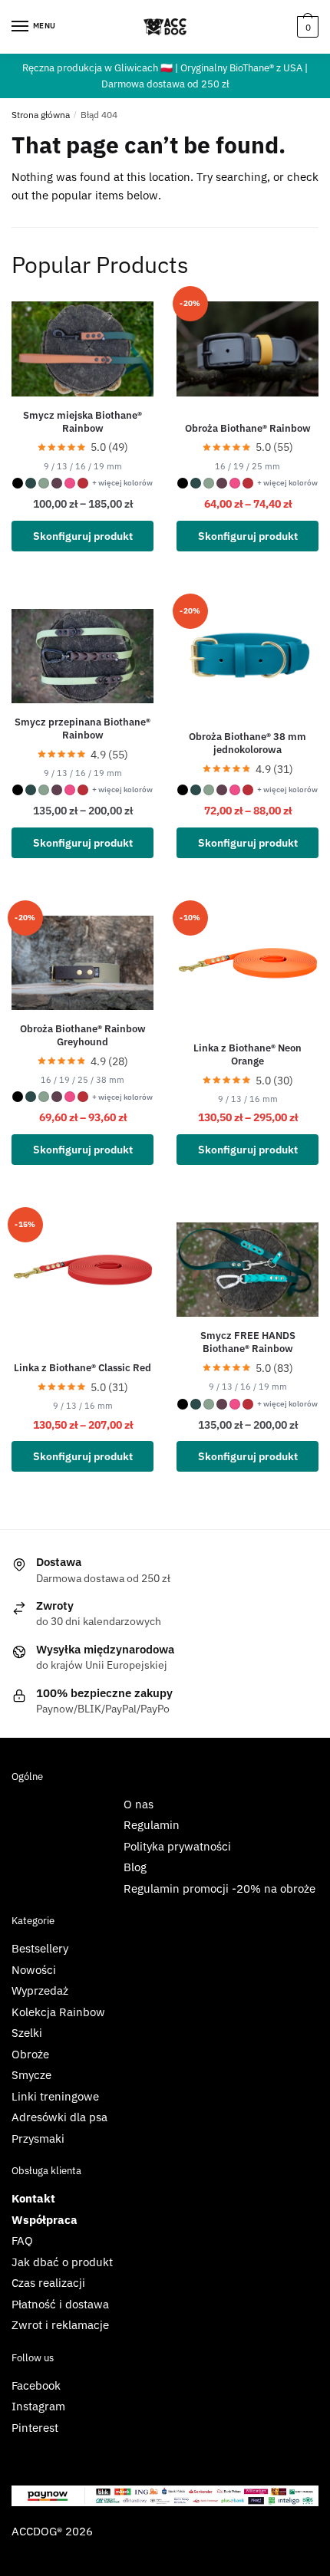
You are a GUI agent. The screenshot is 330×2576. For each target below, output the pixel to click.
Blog (135, 1867)
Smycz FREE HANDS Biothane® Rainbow (248, 1342)
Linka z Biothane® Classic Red (82, 1368)
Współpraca (45, 2220)
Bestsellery (40, 1948)
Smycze (31, 2075)
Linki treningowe (55, 2096)
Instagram (38, 2406)
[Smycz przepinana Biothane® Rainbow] (82, 656)
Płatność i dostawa (60, 2304)
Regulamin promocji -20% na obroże (219, 1888)
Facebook (36, 2385)
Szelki (27, 2033)
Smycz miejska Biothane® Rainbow (82, 422)
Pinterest (35, 2428)
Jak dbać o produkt (62, 2262)
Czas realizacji (48, 2283)
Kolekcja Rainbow (58, 2012)
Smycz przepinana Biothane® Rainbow (82, 729)
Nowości (34, 1970)
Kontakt (33, 2198)
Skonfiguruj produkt (83, 536)
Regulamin (152, 1825)
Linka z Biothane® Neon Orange (247, 1055)
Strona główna (41, 115)
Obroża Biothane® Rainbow (248, 429)
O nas (139, 1804)
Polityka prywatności (177, 1846)
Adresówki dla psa (59, 2117)
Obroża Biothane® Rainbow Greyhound (83, 1036)
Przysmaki (38, 2138)
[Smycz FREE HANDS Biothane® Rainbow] (247, 1270)
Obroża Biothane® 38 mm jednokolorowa (247, 744)
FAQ (22, 2240)
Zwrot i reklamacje (60, 2325)
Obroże (30, 2054)
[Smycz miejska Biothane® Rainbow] (82, 349)
